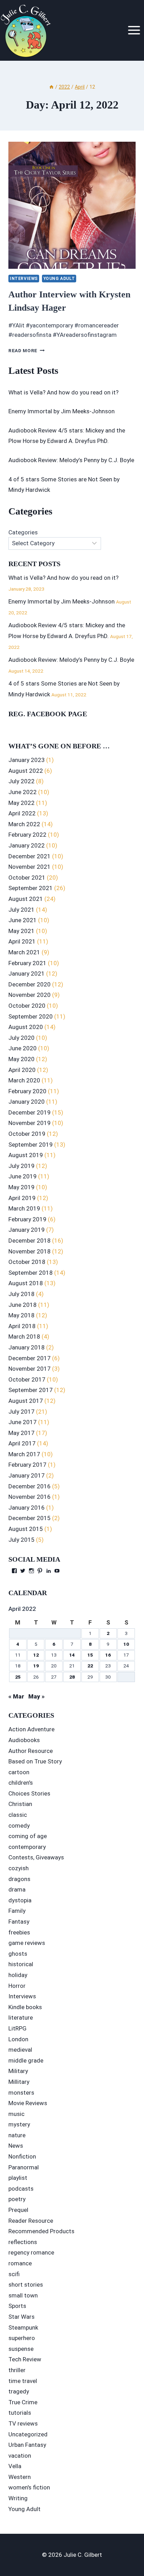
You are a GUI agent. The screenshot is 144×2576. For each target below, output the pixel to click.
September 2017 (31, 1390)
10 (126, 1644)
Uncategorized (28, 2434)
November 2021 (30, 867)
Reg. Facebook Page (48, 714)
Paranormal (24, 2167)
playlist (18, 2178)
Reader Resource (31, 2221)
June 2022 (23, 792)
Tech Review (25, 2359)
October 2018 (27, 1262)
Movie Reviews (28, 2103)
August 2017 (26, 1401)
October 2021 (27, 878)
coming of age (28, 1836)
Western (20, 2477)
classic (18, 1815)
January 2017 (27, 1475)
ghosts (18, 1954)
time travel (23, 2381)
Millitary (19, 2082)
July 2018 (21, 1294)
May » (37, 1696)
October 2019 (27, 1134)
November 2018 (30, 1251)
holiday (18, 1975)
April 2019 (22, 1198)
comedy (19, 1826)
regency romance (31, 2252)
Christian (20, 1804)
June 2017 (23, 1422)
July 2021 (21, 910)
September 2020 (31, 1016)
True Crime (23, 2402)
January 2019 (27, 1230)
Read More (27, 350)
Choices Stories (29, 1793)
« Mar (16, 1696)
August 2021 (26, 899)
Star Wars (21, 2317)
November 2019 (30, 1123)
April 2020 (22, 1070)
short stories (26, 2285)
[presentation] (72, 205)
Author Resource (31, 1751)
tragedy (19, 2391)
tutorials (20, 2413)
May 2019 (21, 1187)
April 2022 (22, 813)
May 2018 (21, 1315)
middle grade (26, 2060)
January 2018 (27, 1347)
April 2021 (22, 941)
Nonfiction (22, 2156)
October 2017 (27, 1379)
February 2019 (27, 1219)
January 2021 (27, 974)
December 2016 (30, 1486)
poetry (17, 2199)
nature (17, 2135)
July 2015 (21, 1540)
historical (21, 1964)
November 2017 (30, 1369)
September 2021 (31, 888)
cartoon (19, 1772)
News (16, 2146)
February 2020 (27, 1091)
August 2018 (26, 1283)
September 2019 (31, 1145)
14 (72, 1655)
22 (90, 1666)
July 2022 (21, 781)
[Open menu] (134, 30)
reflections (23, 2242)
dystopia (20, 1900)
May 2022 (21, 803)
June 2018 (23, 1305)
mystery (19, 2124)
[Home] (51, 87)
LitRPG (17, 2028)
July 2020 (21, 1038)
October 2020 (27, 1006)
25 (18, 1677)
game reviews (27, 1943)
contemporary (27, 1847)
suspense (21, 2349)
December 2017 (30, 1358)
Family (17, 1911)
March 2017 (24, 1454)
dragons (19, 1879)
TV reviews (23, 2423)
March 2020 (24, 1080)
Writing (18, 2498)
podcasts (21, 2189)
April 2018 (22, 1326)
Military (18, 2071)
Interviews (24, 279)
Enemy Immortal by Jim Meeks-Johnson (62, 411)
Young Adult (59, 279)
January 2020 (27, 1102)
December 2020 (30, 984)
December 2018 (30, 1241)
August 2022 (26, 771)
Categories (23, 532)
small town (23, 2295)
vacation (20, 2456)
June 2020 (23, 1048)
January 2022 (27, 845)
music (16, 2114)
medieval (20, 2050)
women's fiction (29, 2487)
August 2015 (26, 1529)
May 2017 (21, 1433)
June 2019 (23, 1176)
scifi (14, 2274)
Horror (17, 1986)
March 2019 (24, 1208)
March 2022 (24, 824)
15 (90, 1655)
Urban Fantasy (27, 2445)
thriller (17, 2370)
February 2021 (27, 963)
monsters (21, 2093)
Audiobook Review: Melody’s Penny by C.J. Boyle (71, 460)
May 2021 (21, 931)
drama (17, 1889)
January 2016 (27, 1508)
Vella (15, 2466)
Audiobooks (24, 1740)
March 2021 (24, 952)
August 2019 (26, 1155)
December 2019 (30, 1112)
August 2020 (26, 1027)
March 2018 (24, 1337)
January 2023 (27, 760)
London (18, 2039)
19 (36, 1666)
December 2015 (30, 1518)
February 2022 (27, 835)
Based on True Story (35, 1761)
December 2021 (30, 856)
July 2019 (21, 1166)
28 (72, 1677)
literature (21, 2018)
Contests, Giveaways (36, 1857)
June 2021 (23, 920)
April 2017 (22, 1443)
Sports (17, 2306)
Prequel (18, 2210)
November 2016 (30, 1497)
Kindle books (25, 2007)
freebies (19, 1932)
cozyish (19, 1868)
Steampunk (23, 2327)
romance (20, 2263)
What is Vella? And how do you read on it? (63, 392)
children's (21, 1783)
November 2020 (30, 995)
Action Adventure (31, 1729)
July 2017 (21, 1412)
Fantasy (19, 1922)
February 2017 (27, 1465)
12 (36, 1655)
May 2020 (21, 1059)
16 (108, 1655)
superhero (22, 2338)
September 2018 (31, 1273)
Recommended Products (41, 2231)
